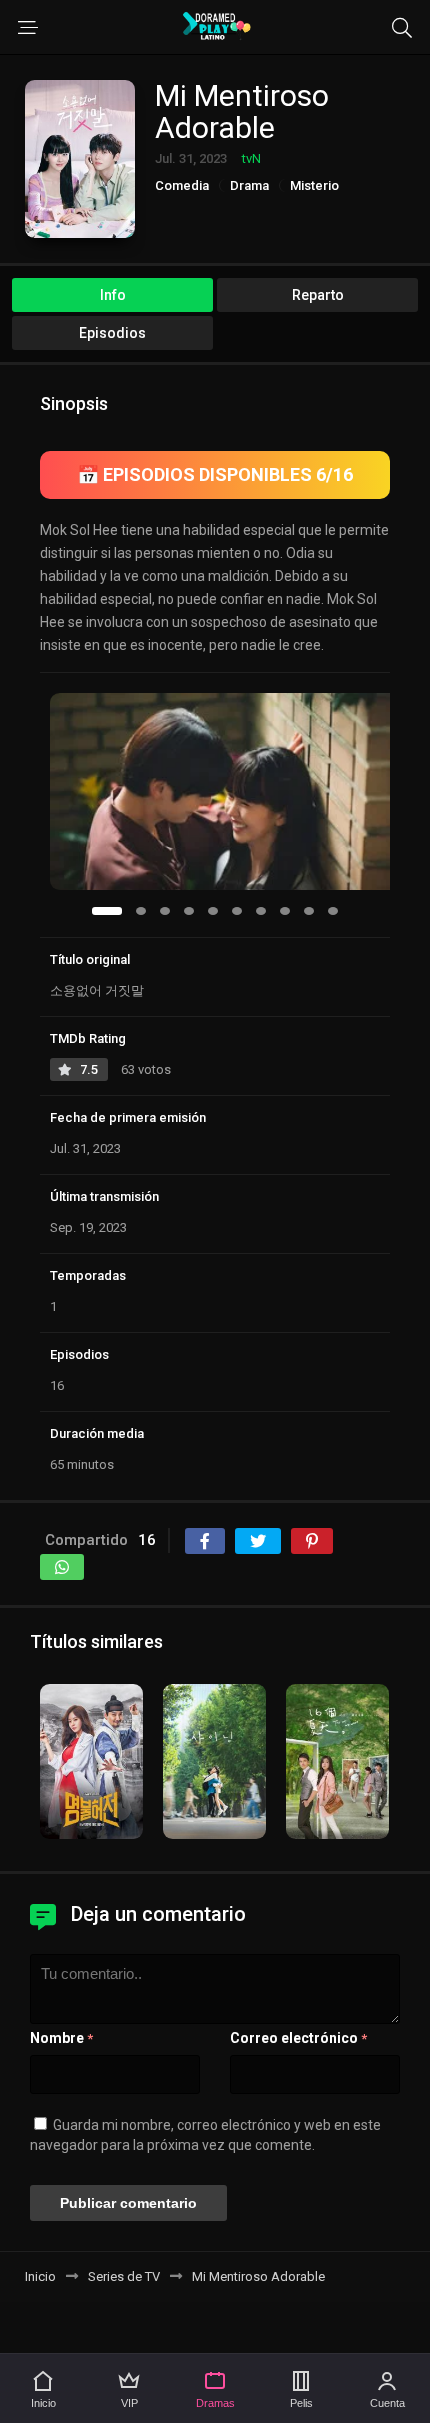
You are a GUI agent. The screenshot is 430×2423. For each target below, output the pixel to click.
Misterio (314, 185)
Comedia (182, 185)
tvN (251, 158)
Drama (249, 185)
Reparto (318, 295)
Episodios (112, 333)
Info (113, 295)
